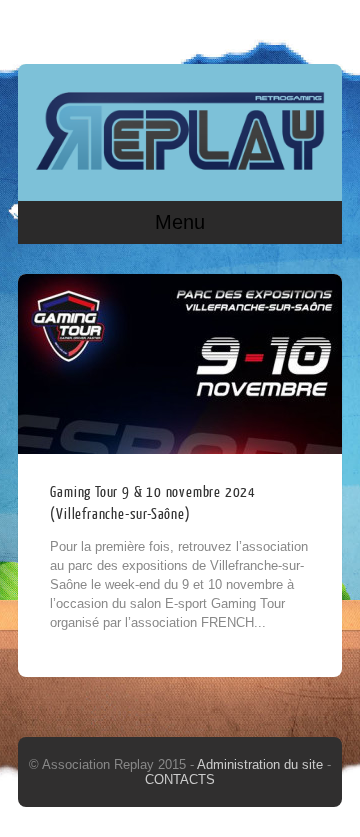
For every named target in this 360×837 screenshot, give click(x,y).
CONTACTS (180, 779)
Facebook (285, 27)
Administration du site (262, 764)
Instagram (323, 27)
